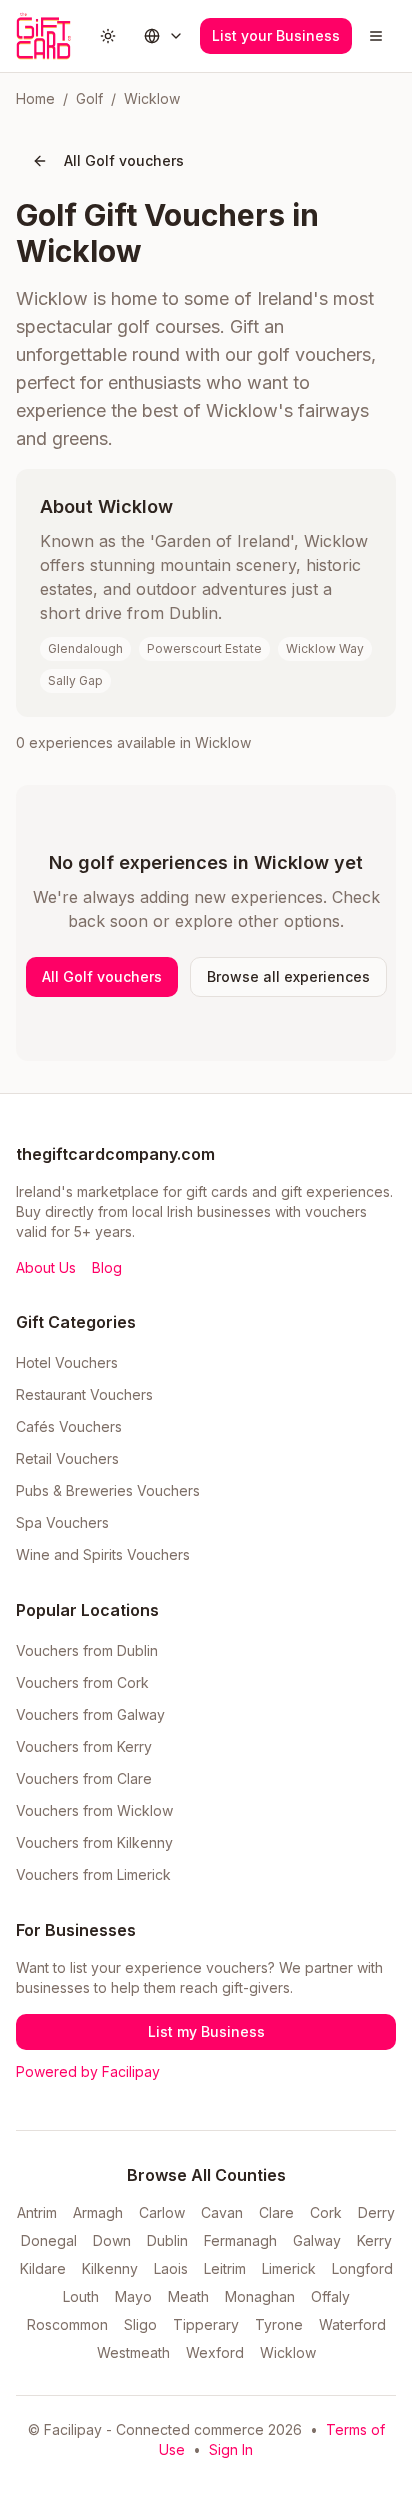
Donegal (49, 2240)
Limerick (289, 2268)
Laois (171, 2268)
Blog (107, 1267)
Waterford (352, 2324)
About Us (46, 1267)
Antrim (37, 2212)
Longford (362, 2268)
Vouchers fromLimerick (93, 1874)
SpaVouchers (62, 1522)
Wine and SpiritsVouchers (103, 1554)
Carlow (162, 2212)
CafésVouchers (69, 1426)
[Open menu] (376, 36)
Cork (326, 2212)
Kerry (374, 2240)
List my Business (206, 2031)
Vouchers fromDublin (87, 1650)
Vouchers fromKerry (84, 1746)
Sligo (140, 2324)
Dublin (167, 2240)
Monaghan (260, 2296)
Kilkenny (110, 2268)
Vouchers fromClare (84, 1778)
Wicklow (288, 2352)
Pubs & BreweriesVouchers (108, 1490)
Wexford (215, 2352)
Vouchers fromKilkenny (94, 1842)
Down (112, 2240)
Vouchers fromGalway (90, 1714)
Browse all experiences (288, 976)
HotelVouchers (67, 1362)
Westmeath (133, 2352)
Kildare (43, 2268)
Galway (317, 2240)
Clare (276, 2212)
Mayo (133, 2296)
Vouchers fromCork (82, 1682)
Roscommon (67, 2324)
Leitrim (225, 2268)
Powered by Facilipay (88, 2071)
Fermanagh (240, 2240)
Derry (376, 2212)
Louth (81, 2296)
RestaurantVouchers (84, 1394)
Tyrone (279, 2324)
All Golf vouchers (124, 160)
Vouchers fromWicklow (94, 1810)
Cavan (222, 2212)
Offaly (330, 2296)
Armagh (98, 2212)
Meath (188, 2296)
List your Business (276, 35)
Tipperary (206, 2324)
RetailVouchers (67, 1458)
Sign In (231, 2449)
